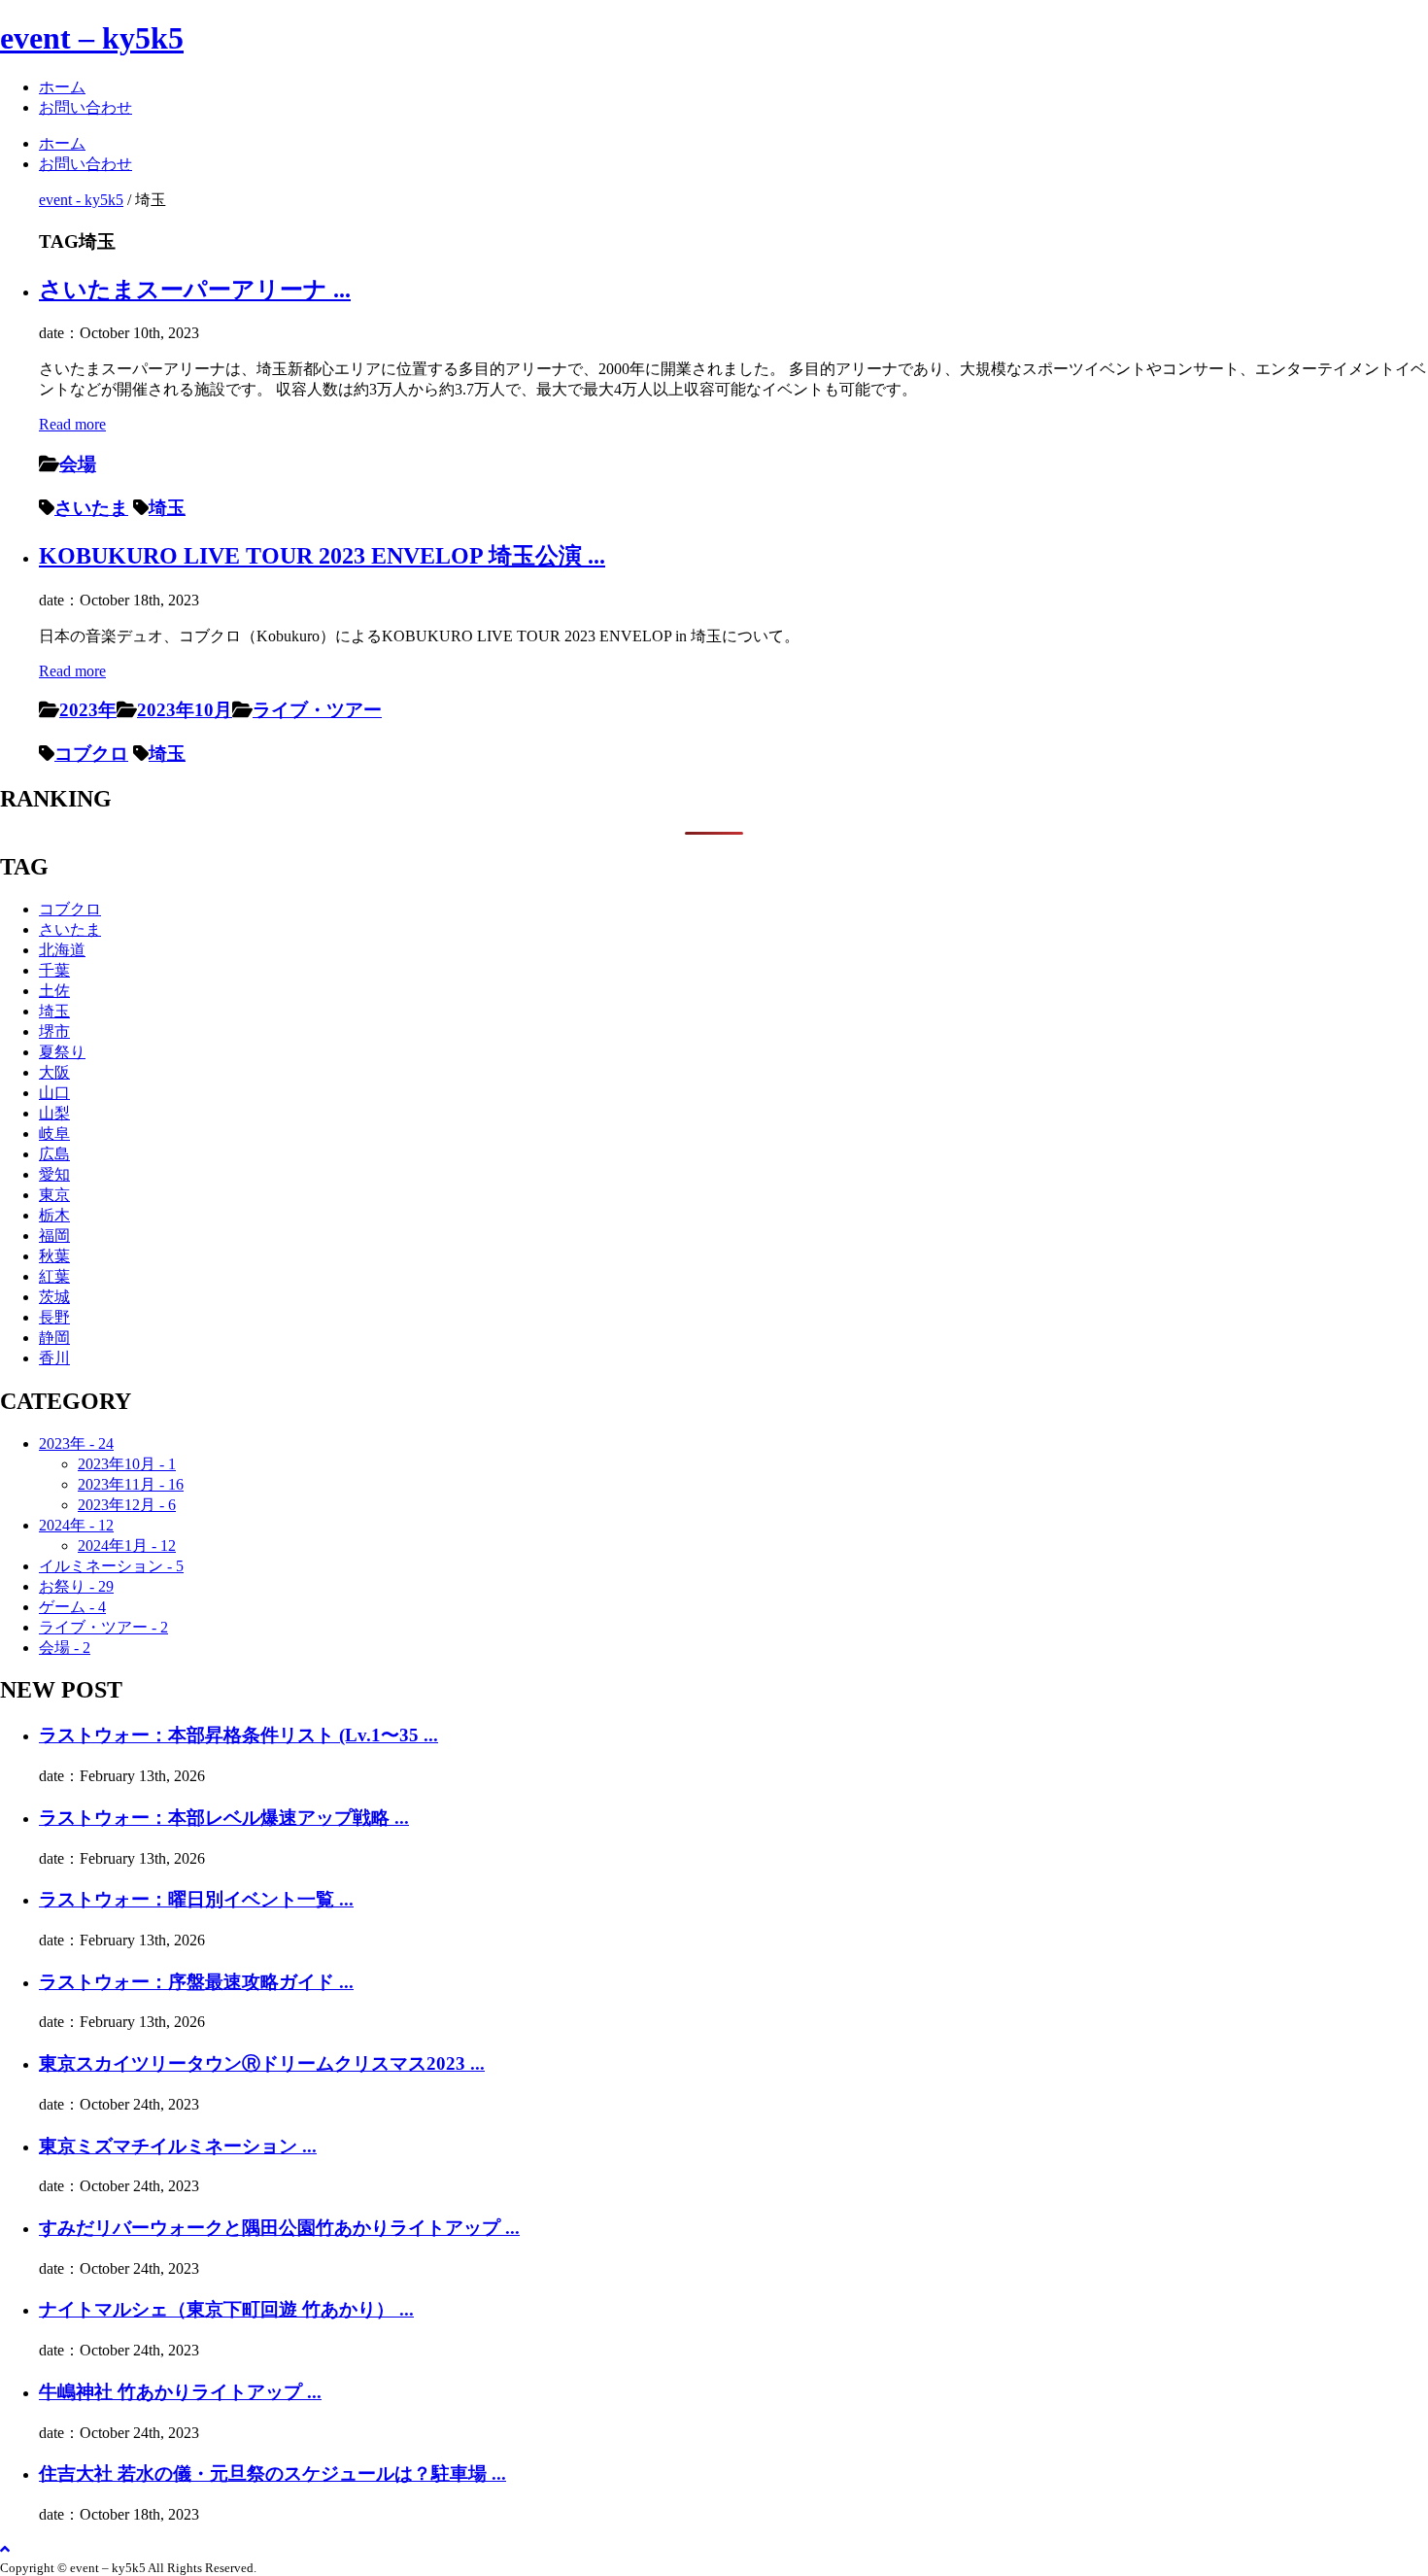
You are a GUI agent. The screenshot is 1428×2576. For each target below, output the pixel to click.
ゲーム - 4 (72, 1607)
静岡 (54, 1338)
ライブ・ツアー (317, 710)
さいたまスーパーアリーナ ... (195, 290)
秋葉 (54, 1256)
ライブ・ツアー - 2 (103, 1627)
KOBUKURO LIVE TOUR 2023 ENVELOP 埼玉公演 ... (322, 556)
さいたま (91, 508)
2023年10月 (185, 710)
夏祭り (62, 1052)
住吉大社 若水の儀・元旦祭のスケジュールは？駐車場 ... (272, 2473)
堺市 (54, 1031)
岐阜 (54, 1133)
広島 (54, 1154)
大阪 (54, 1072)
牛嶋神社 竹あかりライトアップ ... (180, 2392)
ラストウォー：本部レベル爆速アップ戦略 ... (224, 1818)
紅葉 (54, 1276)
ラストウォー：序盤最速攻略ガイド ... (196, 1982)
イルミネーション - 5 (111, 1566)
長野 (54, 1317)
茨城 (54, 1297)
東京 (54, 1195)
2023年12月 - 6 (127, 1505)
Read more (72, 424)
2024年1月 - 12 (127, 1546)
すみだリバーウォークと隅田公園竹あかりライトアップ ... (279, 2228)
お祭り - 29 (76, 1586)
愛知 (54, 1174)
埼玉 (167, 508)
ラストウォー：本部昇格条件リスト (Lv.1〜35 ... (238, 1735)
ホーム (62, 87)
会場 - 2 (65, 1648)
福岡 (54, 1236)
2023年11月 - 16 (131, 1484)
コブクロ (91, 754)
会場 (78, 464)
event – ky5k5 (92, 38)
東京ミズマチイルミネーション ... (178, 2146)
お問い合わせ (85, 107)
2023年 (88, 710)
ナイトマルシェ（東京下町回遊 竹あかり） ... (226, 2309)
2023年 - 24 (76, 1443)
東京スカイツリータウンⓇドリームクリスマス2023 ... (262, 2063)
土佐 (54, 991)
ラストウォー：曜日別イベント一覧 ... (196, 1899)
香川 (54, 1358)
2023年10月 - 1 (127, 1464)
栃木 (54, 1215)
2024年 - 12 (76, 1525)
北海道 (62, 950)
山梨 (54, 1113)
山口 (54, 1093)
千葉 (54, 970)
